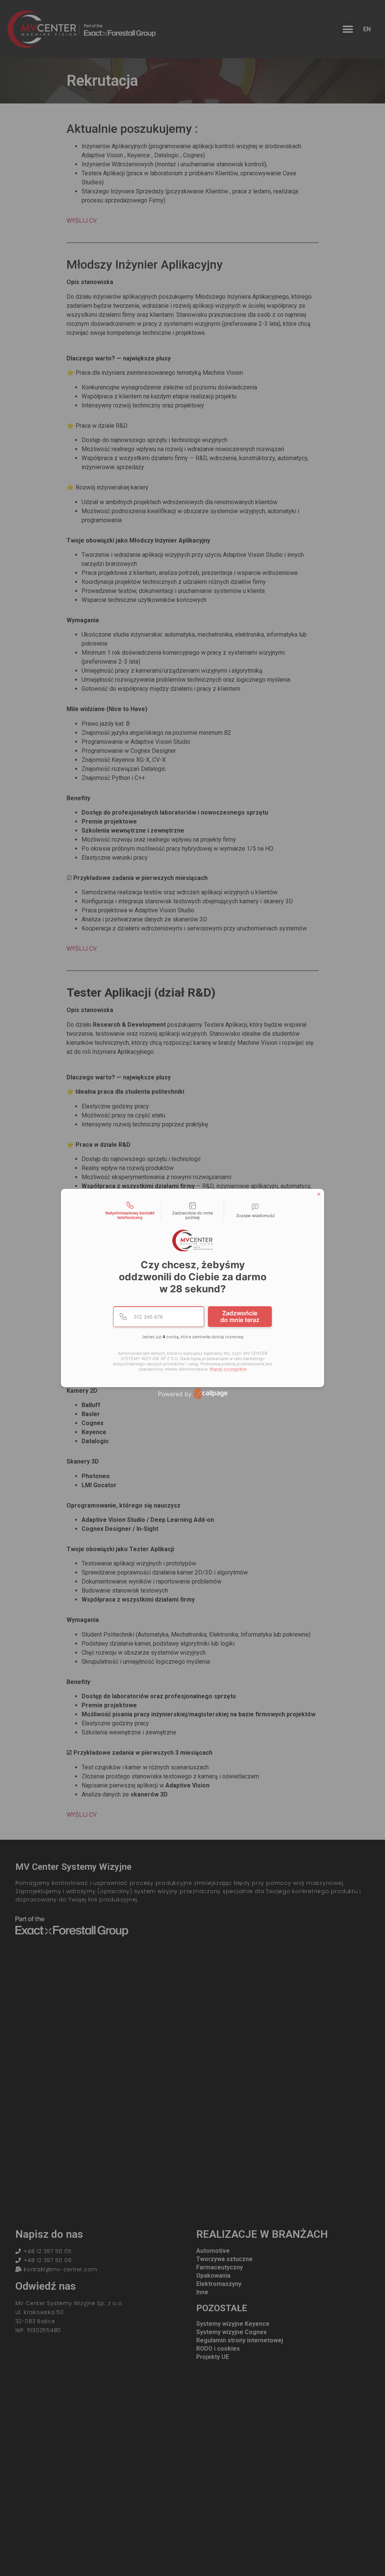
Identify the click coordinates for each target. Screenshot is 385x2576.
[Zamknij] (319, 1194)
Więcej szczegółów (228, 1369)
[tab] (130, 1211)
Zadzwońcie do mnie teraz (240, 1316)
